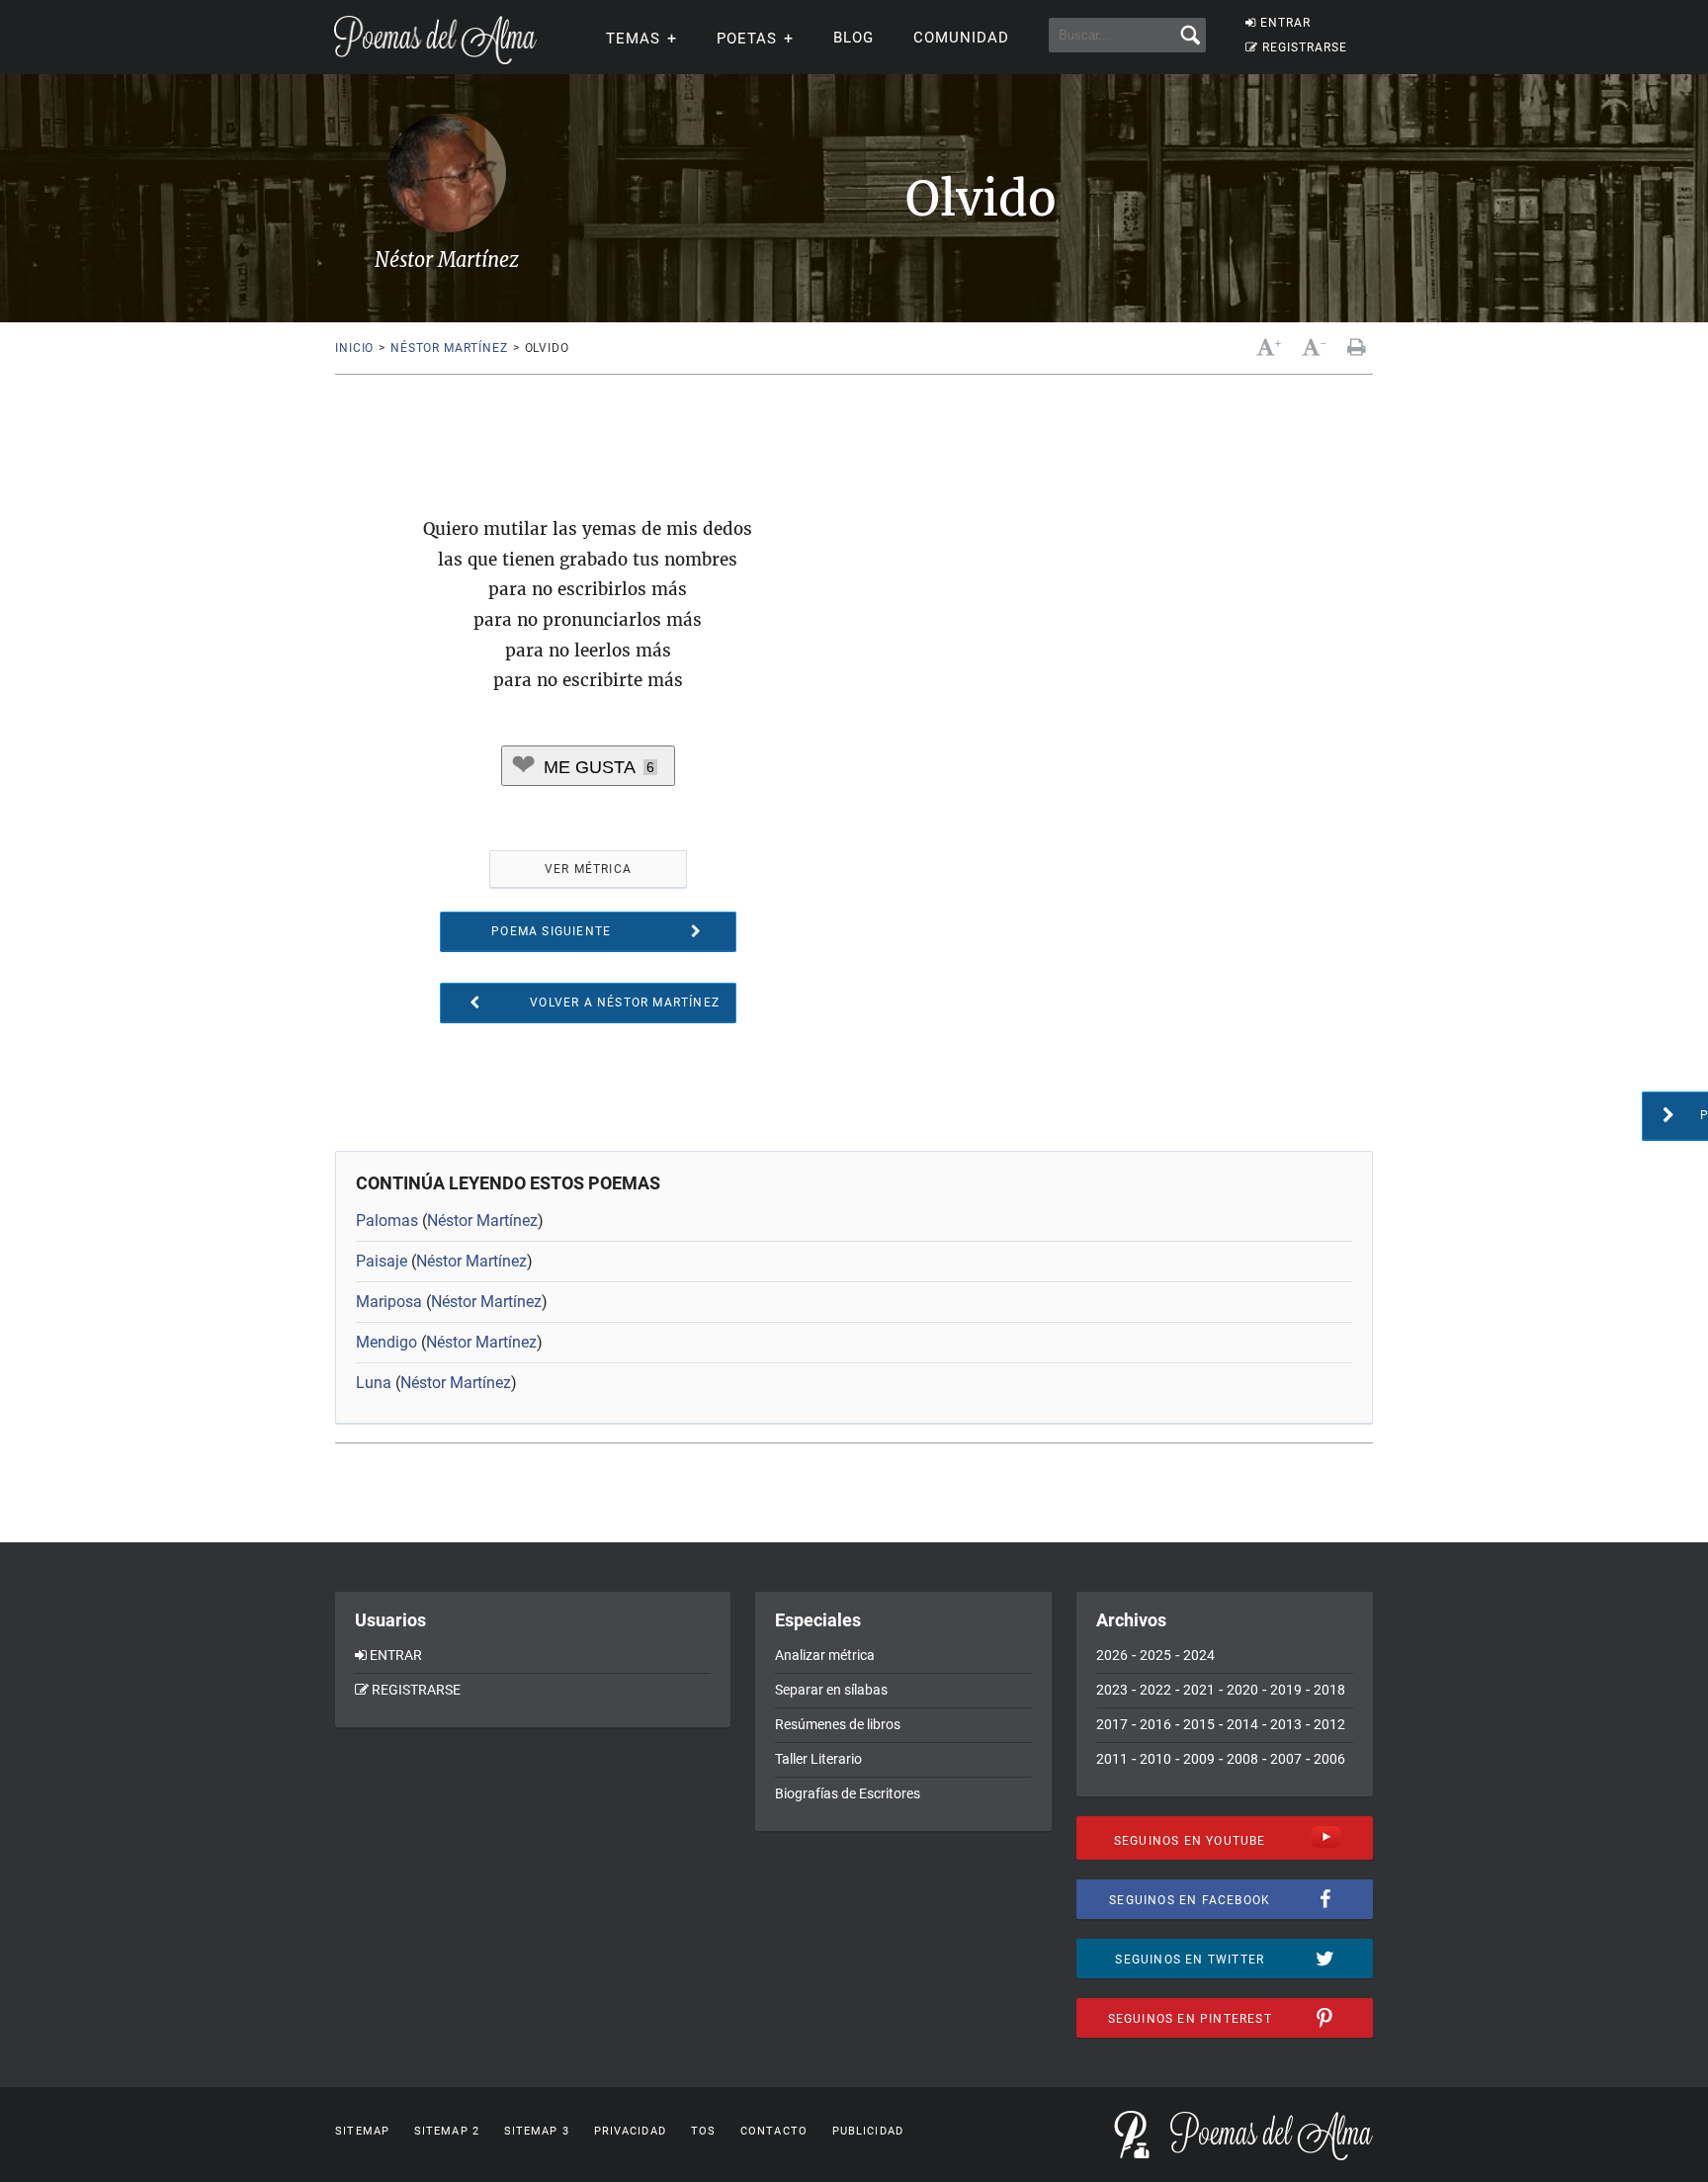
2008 (1242, 1759)
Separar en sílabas (831, 1690)
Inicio (354, 348)
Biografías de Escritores (848, 1793)
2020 (1242, 1690)
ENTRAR (1285, 23)
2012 (1329, 1724)
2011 (1112, 1759)
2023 (1112, 1690)
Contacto (774, 2131)
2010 (1155, 1759)
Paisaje (382, 1261)
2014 (1242, 1724)
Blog (854, 38)
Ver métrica (588, 869)
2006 (1329, 1759)
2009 (1199, 1759)
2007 (1286, 1759)
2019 (1286, 1690)
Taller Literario (818, 1759)
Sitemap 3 (537, 2131)
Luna (374, 1383)
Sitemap (362, 2131)
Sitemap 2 (447, 2131)
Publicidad (868, 2131)
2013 (1286, 1724)
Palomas (387, 1221)
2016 (1155, 1724)
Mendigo (386, 1342)
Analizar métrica (825, 1655)
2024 (1199, 1655)
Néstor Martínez (449, 348)
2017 (1112, 1724)
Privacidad (630, 2131)
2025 (1155, 1655)
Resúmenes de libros (838, 1724)
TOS (703, 2131)
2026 (1112, 1655)
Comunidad (961, 38)
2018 (1329, 1690)
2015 (1199, 1724)
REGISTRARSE (1305, 47)
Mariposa (389, 1302)
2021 (1199, 1690)
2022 (1155, 1690)
